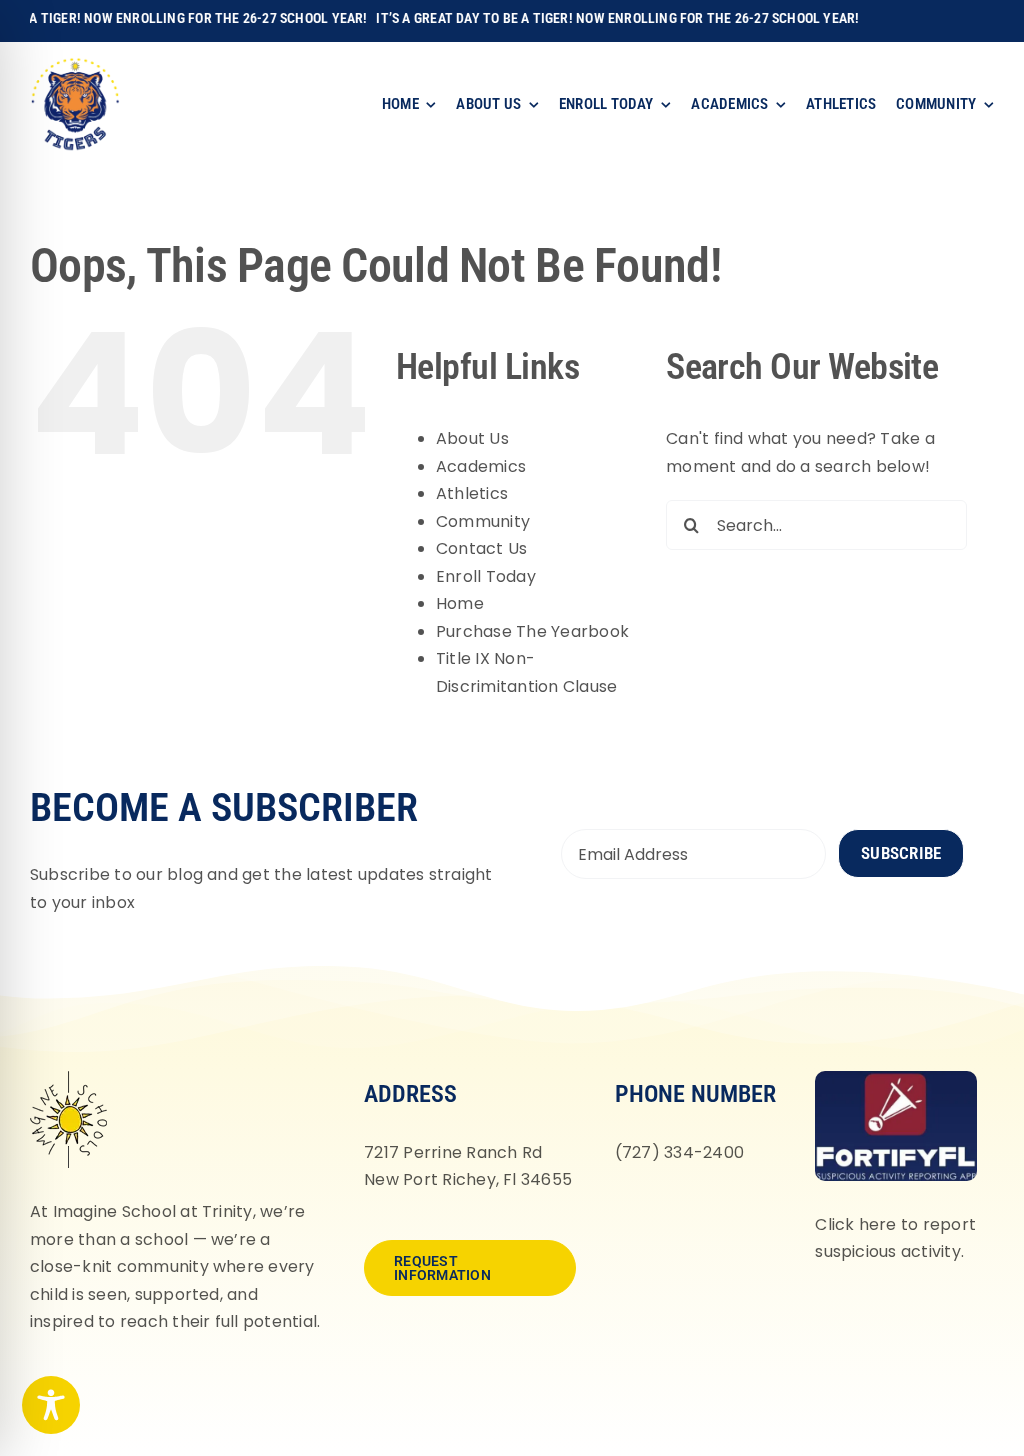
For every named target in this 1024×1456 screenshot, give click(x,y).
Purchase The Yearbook (532, 631)
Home (460, 603)
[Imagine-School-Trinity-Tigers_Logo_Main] (75, 64)
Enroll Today (486, 576)
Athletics (472, 493)
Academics (481, 466)
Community (483, 521)
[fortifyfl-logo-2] (896, 1078)
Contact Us (481, 548)
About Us (472, 438)
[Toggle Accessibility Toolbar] (51, 1405)
